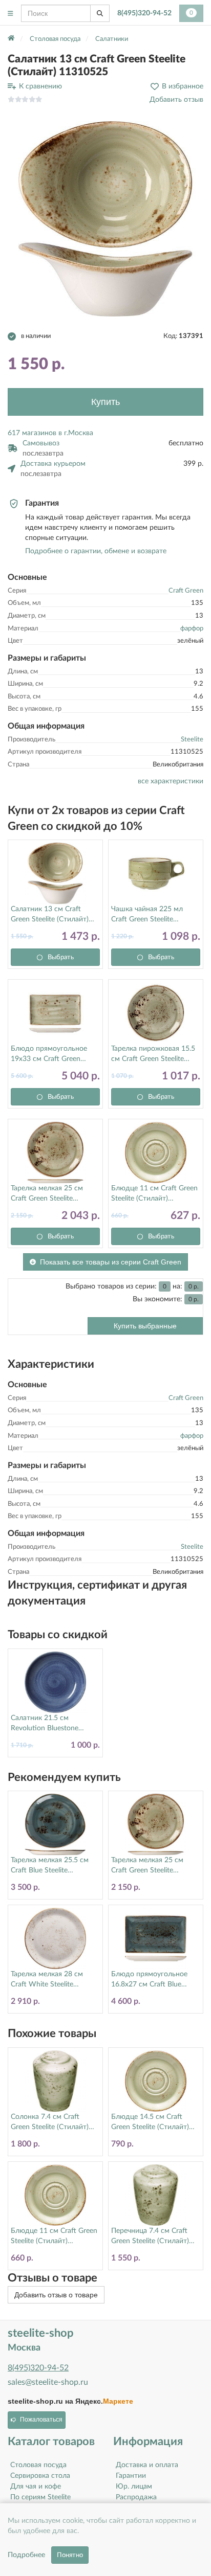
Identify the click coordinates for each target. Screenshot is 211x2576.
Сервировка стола (40, 2476)
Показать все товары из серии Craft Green (111, 1262)
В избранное (183, 86)
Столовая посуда (38, 2465)
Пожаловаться (41, 2420)
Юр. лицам (134, 2487)
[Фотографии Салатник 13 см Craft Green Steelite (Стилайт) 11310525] (105, 219)
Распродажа (136, 2497)
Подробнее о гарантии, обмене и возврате (96, 551)
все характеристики (171, 781)
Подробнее (26, 2555)
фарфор (192, 629)
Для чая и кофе (36, 2487)
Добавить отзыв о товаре (56, 2295)
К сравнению (40, 86)
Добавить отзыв (176, 100)
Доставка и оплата (147, 2465)
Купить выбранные (145, 1326)
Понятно (70, 2555)
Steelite (192, 740)
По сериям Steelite (40, 2497)
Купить (105, 402)
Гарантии (131, 2476)
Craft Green (186, 591)
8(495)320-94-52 (144, 13)
